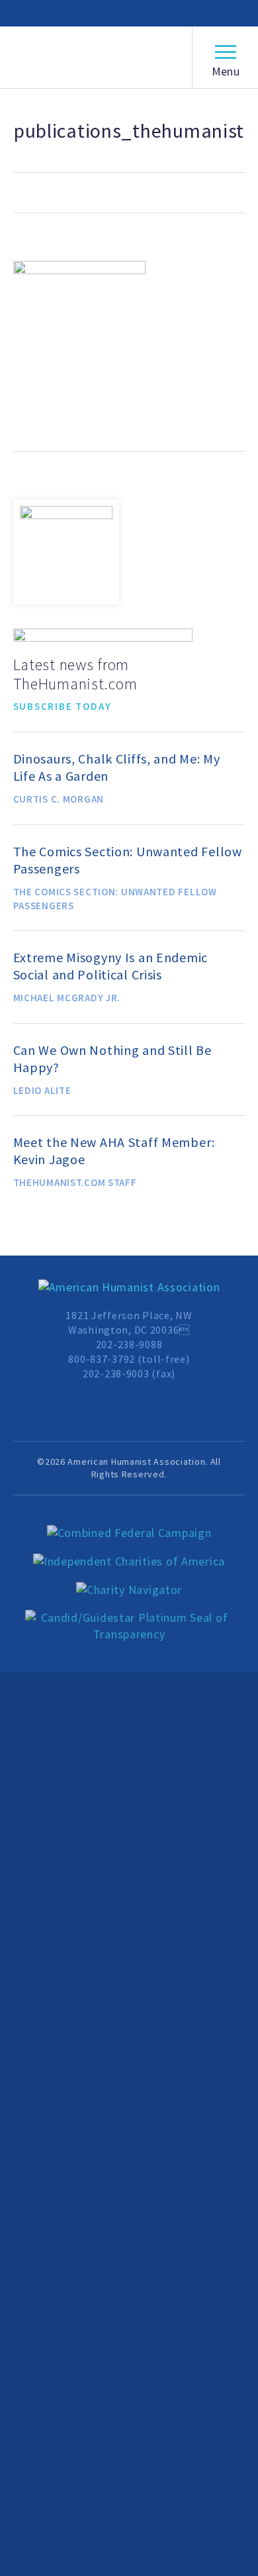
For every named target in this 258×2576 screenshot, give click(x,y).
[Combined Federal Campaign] (129, 1533)
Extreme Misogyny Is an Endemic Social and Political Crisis (111, 966)
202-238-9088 (129, 1344)
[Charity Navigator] (129, 1590)
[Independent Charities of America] (129, 1562)
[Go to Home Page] (129, 1288)
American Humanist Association (95, 58)
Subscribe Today (63, 706)
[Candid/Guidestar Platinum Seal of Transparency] (129, 1626)
